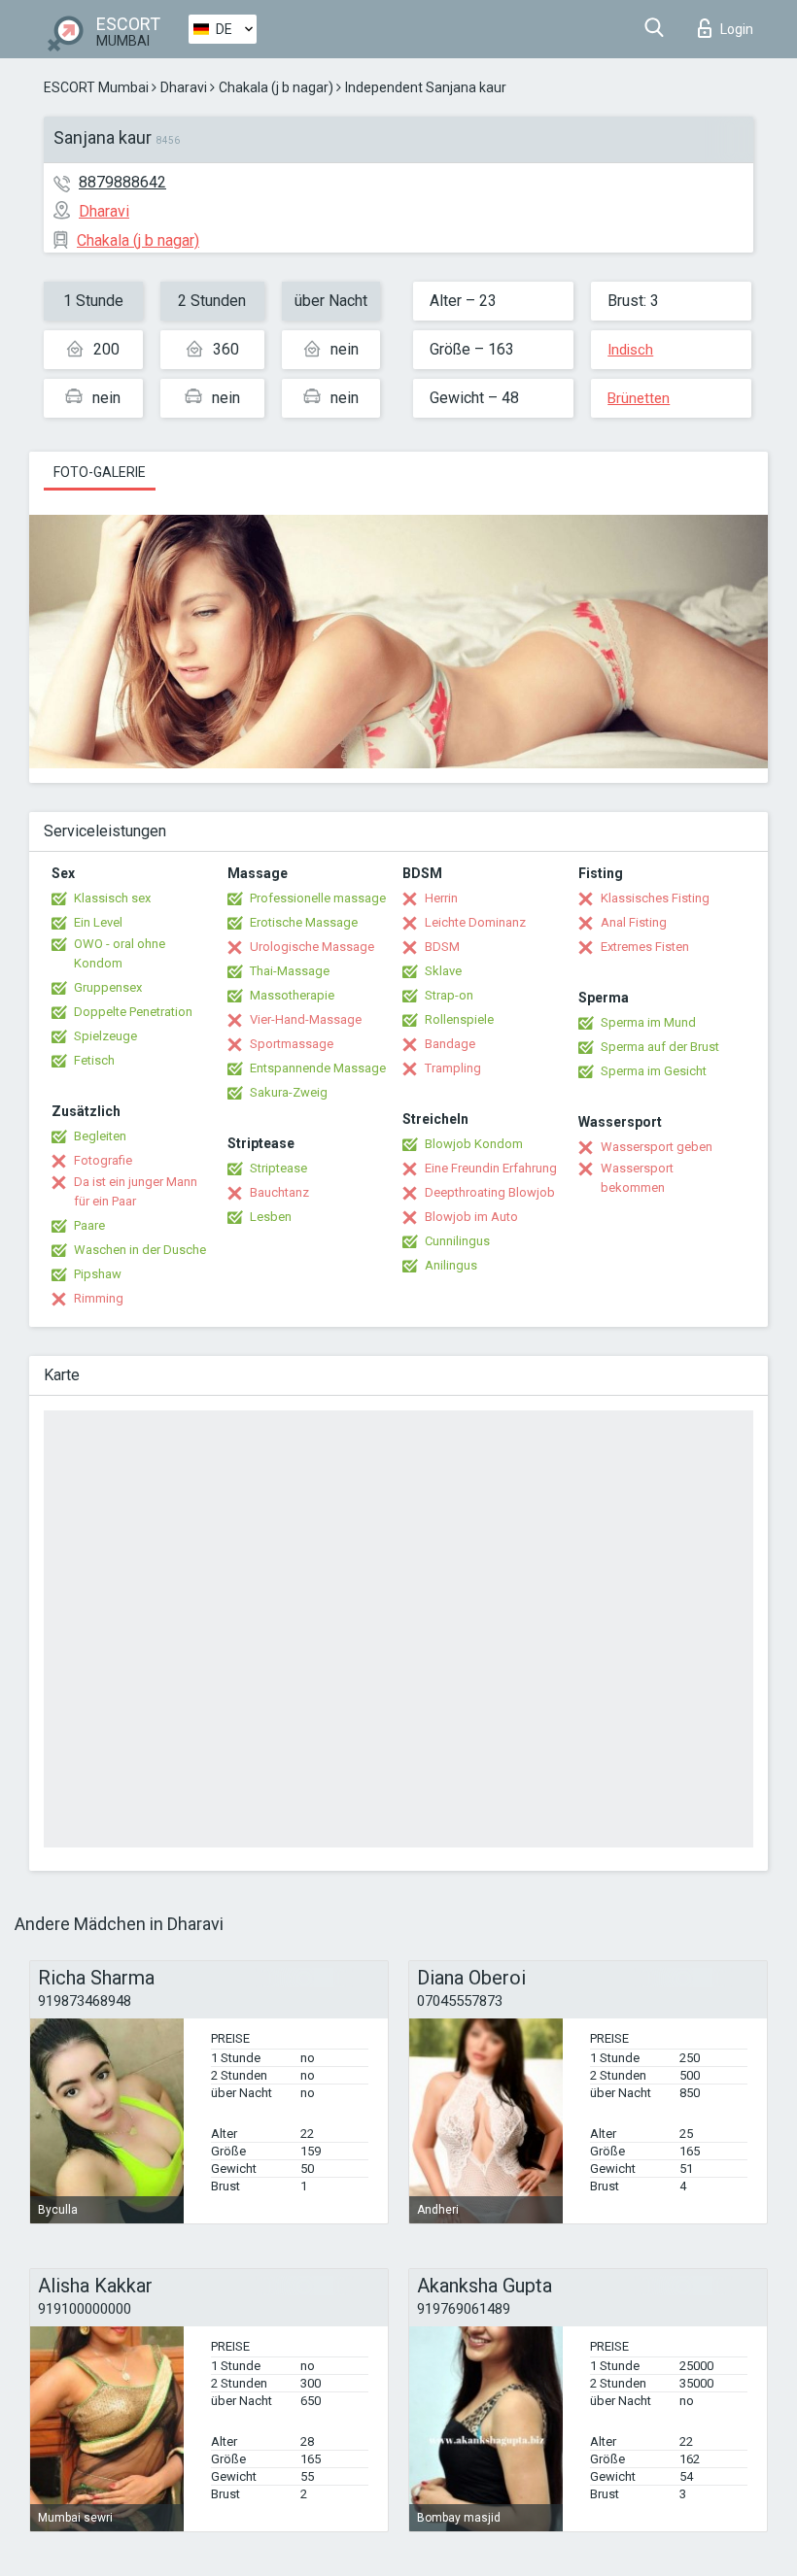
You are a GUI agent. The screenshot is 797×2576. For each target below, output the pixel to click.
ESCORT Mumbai (96, 87)
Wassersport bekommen (637, 1178)
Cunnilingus (457, 1241)
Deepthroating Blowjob (490, 1192)
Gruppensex (108, 987)
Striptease (278, 1168)
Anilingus (451, 1265)
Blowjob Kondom (474, 1144)
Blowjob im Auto (471, 1217)
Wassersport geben (657, 1147)
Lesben (271, 1217)
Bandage (450, 1044)
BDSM (442, 947)
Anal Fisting (634, 922)
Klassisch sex (112, 898)
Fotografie (103, 1160)
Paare (89, 1225)
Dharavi (184, 87)
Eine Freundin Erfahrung (491, 1168)
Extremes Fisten (645, 947)
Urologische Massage (312, 947)
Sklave (443, 971)
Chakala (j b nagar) (276, 87)
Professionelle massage (318, 898)
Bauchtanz (279, 1192)
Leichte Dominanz (475, 922)
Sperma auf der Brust (660, 1047)
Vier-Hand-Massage (306, 1019)
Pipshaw (98, 1274)
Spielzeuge (105, 1036)
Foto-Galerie (100, 472)
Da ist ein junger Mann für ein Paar (136, 1191)
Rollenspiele (459, 1019)
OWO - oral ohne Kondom (120, 953)
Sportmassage (292, 1044)
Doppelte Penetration (133, 1012)
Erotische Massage (304, 922)
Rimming (99, 1298)
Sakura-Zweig (289, 1092)
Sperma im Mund (648, 1022)
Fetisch (94, 1060)
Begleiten (100, 1136)
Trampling (453, 1068)
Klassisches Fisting (655, 898)
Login (737, 29)
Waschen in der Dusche (140, 1250)
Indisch (630, 350)
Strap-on (449, 995)
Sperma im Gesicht (654, 1071)
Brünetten (639, 398)
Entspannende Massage (318, 1068)
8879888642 (122, 182)
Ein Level (98, 922)
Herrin (441, 898)
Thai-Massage (290, 971)
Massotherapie (292, 995)
